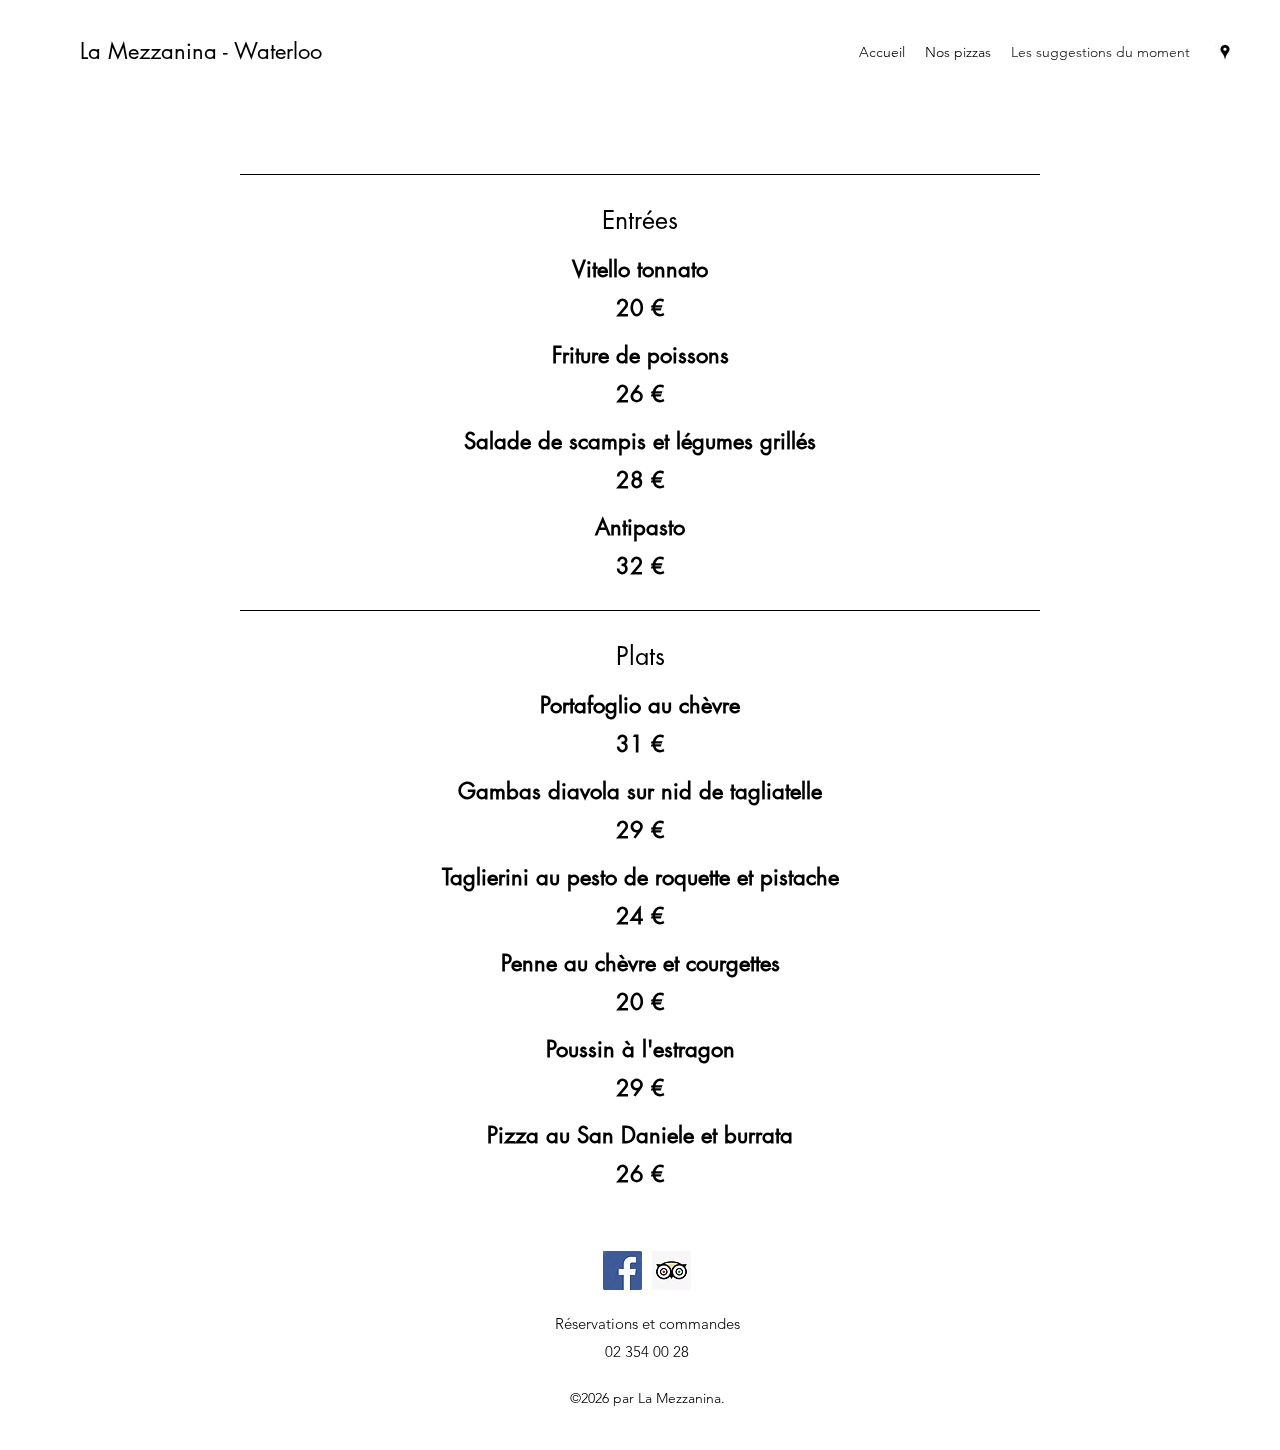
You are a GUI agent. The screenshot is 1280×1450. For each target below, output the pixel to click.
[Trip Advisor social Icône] (671, 1270)
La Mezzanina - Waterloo (201, 51)
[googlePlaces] (1225, 52)
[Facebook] (622, 1270)
